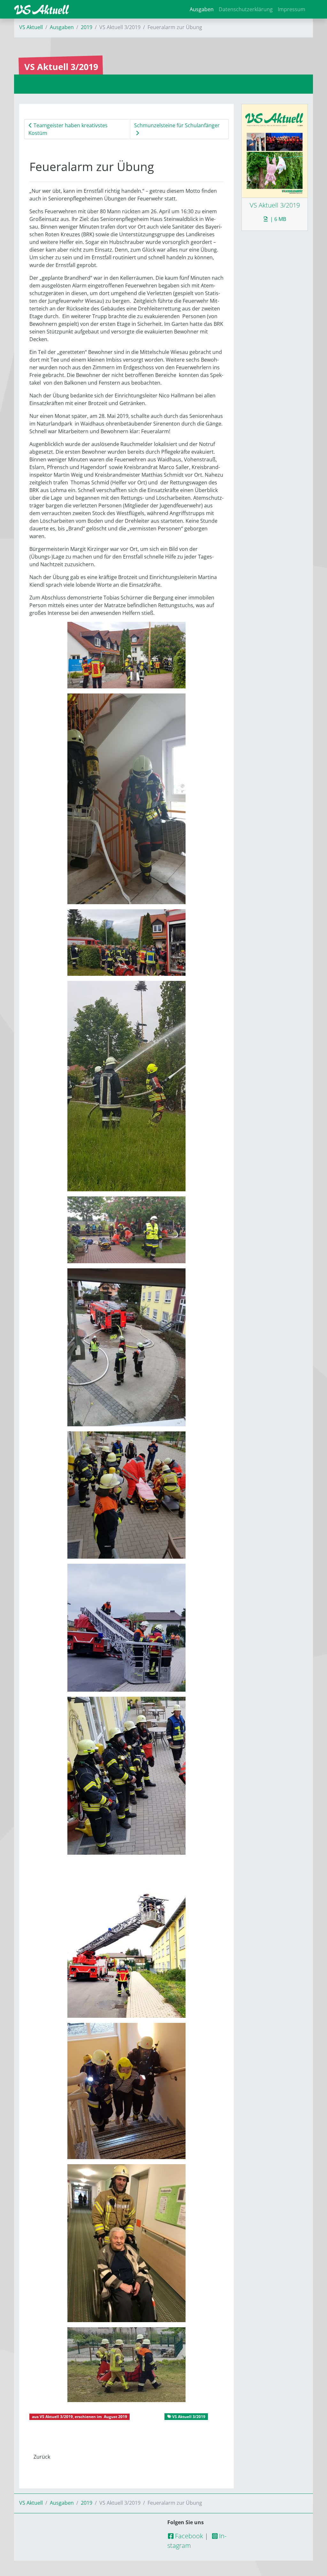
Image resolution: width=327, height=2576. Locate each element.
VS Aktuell (31, 27)
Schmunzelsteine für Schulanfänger (177, 125)
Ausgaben (202, 9)
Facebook (188, 2536)
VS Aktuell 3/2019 (56, 2417)
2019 (87, 27)
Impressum (292, 9)
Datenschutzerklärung (246, 9)
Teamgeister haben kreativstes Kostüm (68, 129)
